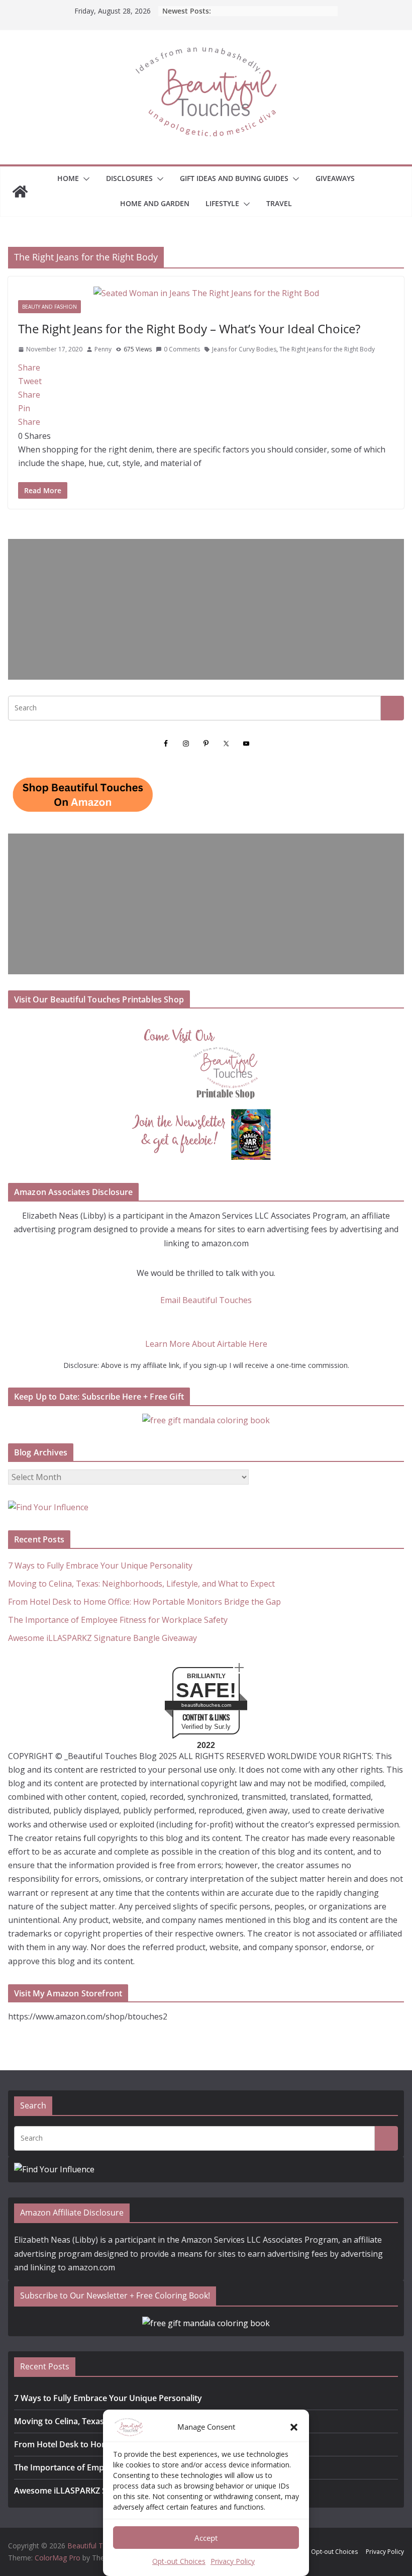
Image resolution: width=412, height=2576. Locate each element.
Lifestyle (222, 203)
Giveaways (335, 178)
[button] (294, 2427)
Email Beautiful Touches (206, 1300)
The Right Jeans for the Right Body (327, 349)
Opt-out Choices (179, 2561)
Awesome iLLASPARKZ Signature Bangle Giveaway (102, 1638)
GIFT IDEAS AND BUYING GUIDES (234, 178)
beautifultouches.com (206, 1705)
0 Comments (182, 349)
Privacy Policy (233, 2561)
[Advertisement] (206, 609)
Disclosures (129, 178)
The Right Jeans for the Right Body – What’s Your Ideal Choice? (189, 329)
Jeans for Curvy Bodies (244, 349)
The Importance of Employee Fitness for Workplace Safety (118, 1620)
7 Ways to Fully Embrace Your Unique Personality (100, 1566)
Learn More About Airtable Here (206, 1344)
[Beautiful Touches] (20, 192)
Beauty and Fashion (49, 307)
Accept (206, 2538)
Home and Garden (155, 203)
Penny (103, 349)
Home (68, 178)
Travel (279, 203)
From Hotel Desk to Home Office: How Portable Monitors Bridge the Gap (144, 1602)
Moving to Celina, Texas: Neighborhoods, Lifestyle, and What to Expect (141, 1584)
